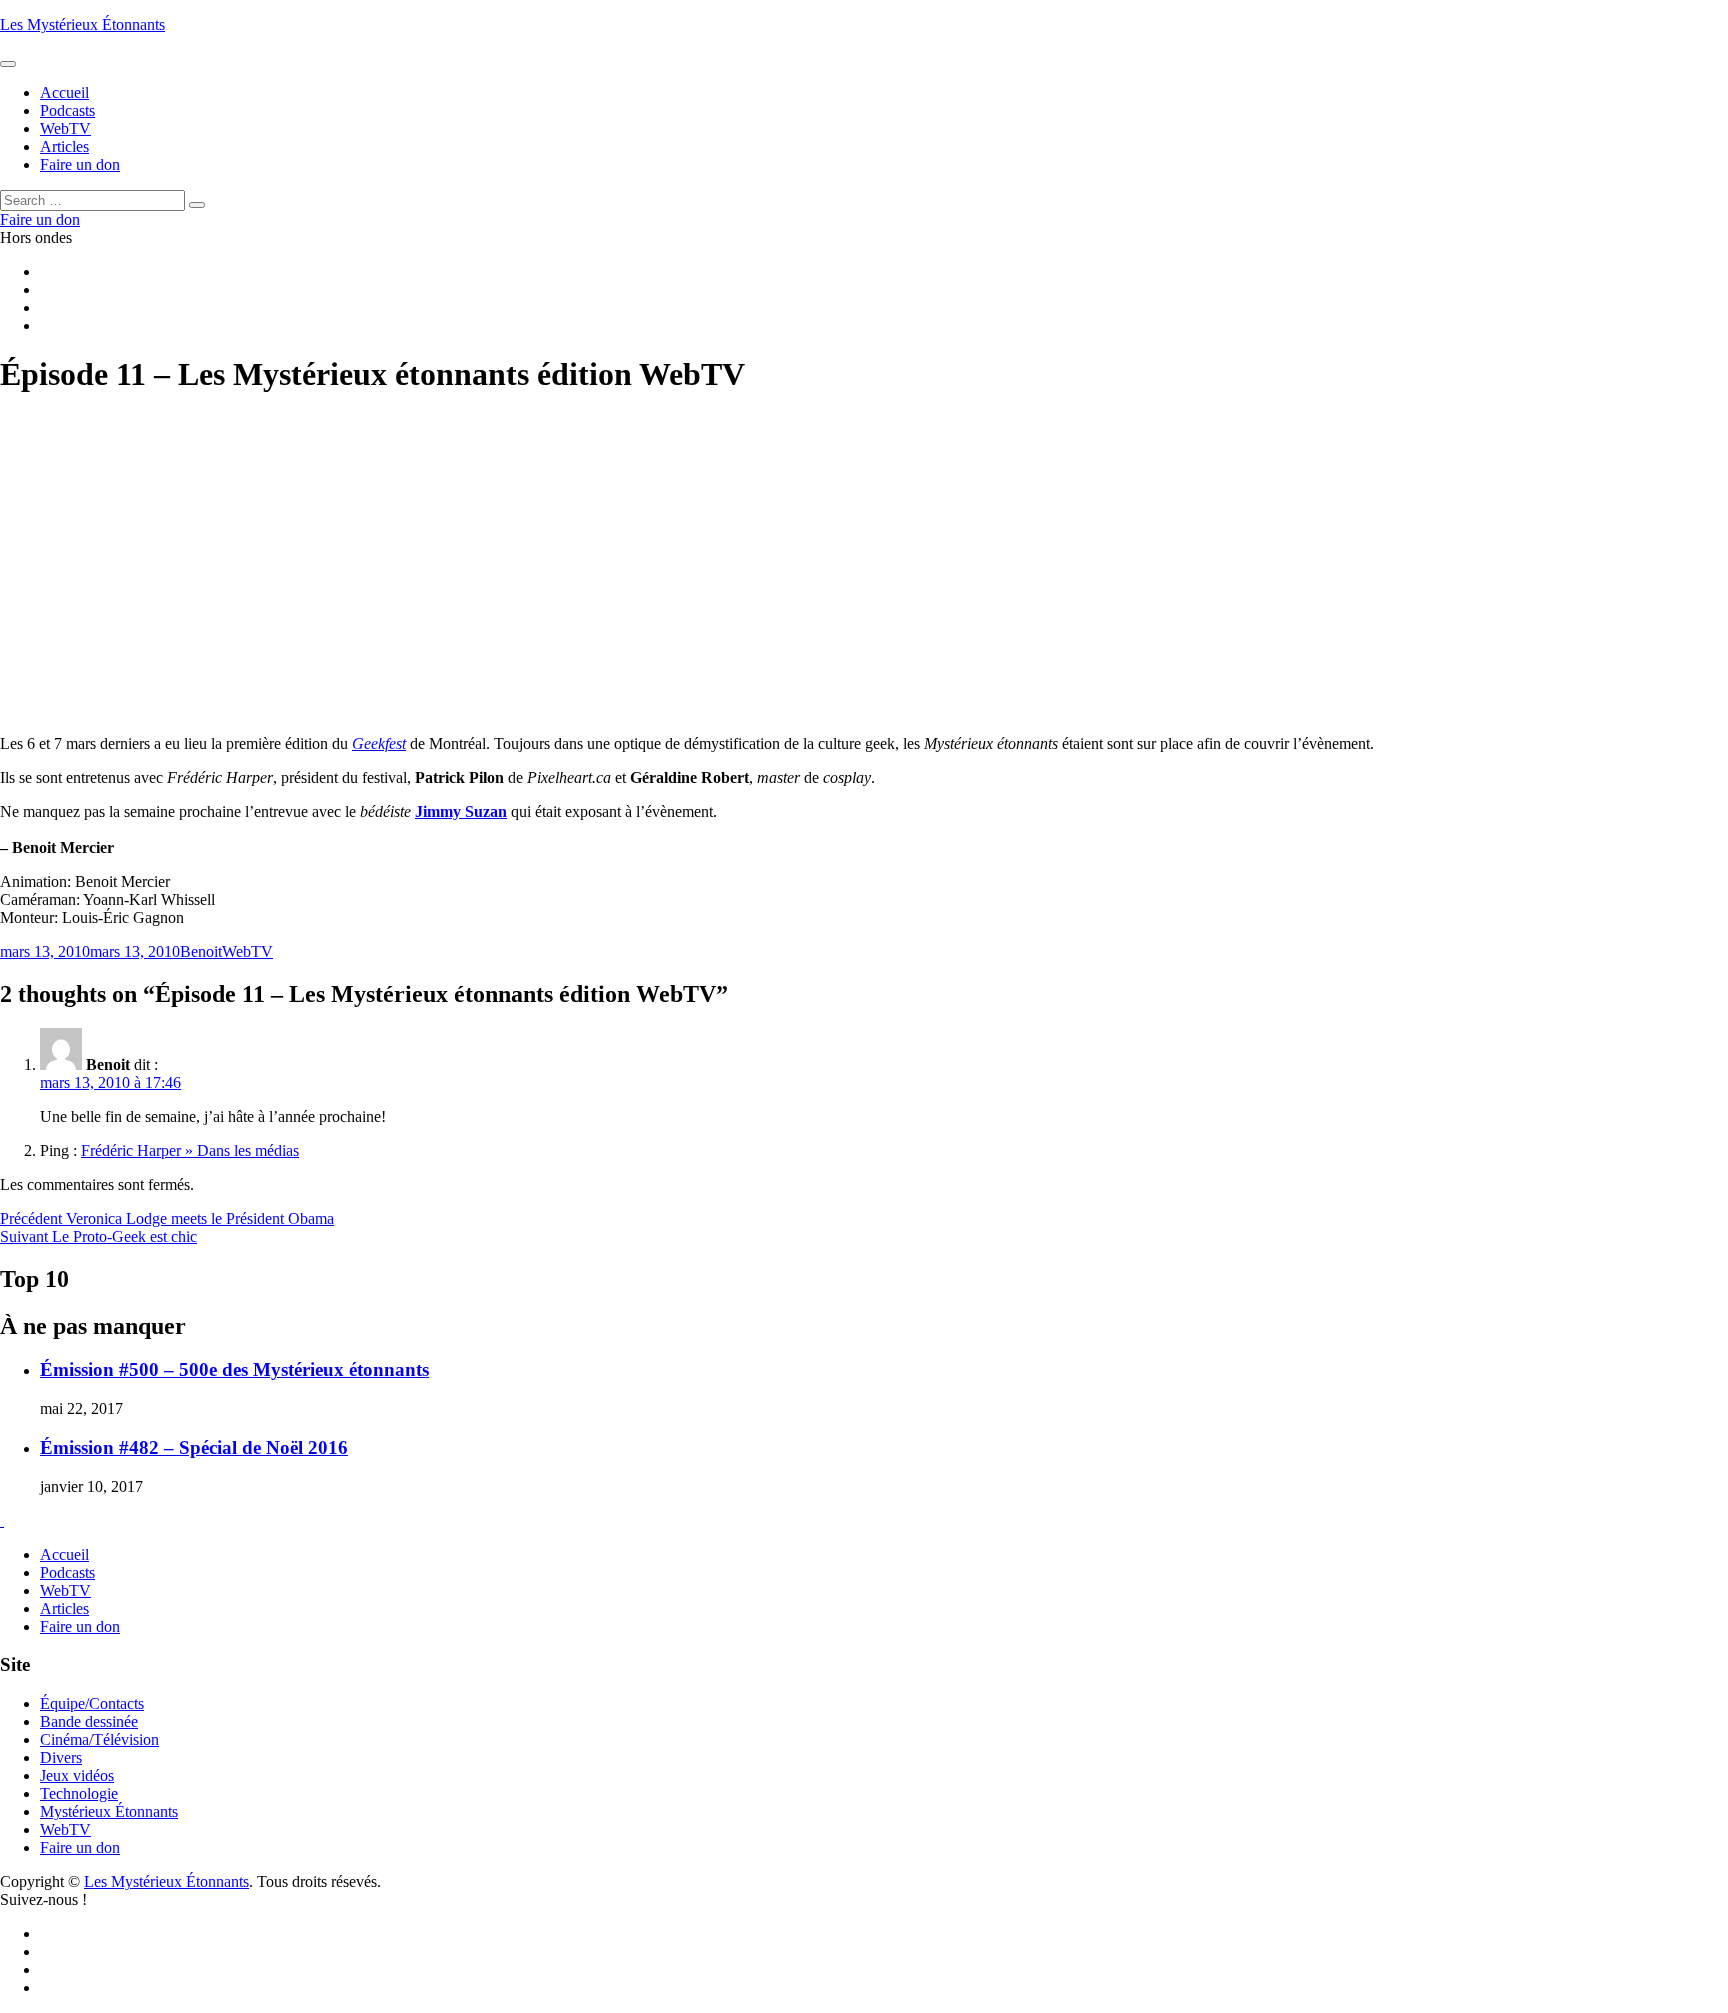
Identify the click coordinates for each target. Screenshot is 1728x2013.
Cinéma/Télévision (99, 1739)
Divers (61, 1757)
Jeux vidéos (77, 1775)
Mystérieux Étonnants (109, 1811)
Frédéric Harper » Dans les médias (190, 1150)
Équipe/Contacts (92, 1703)
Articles (64, 1608)
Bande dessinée (89, 1721)
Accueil (64, 1554)
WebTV (247, 951)
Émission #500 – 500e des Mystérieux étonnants (234, 1369)
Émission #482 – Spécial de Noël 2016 (194, 1447)
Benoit (201, 951)
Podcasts (67, 1572)
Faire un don (80, 1626)
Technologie (79, 1793)
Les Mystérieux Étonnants (82, 24)
